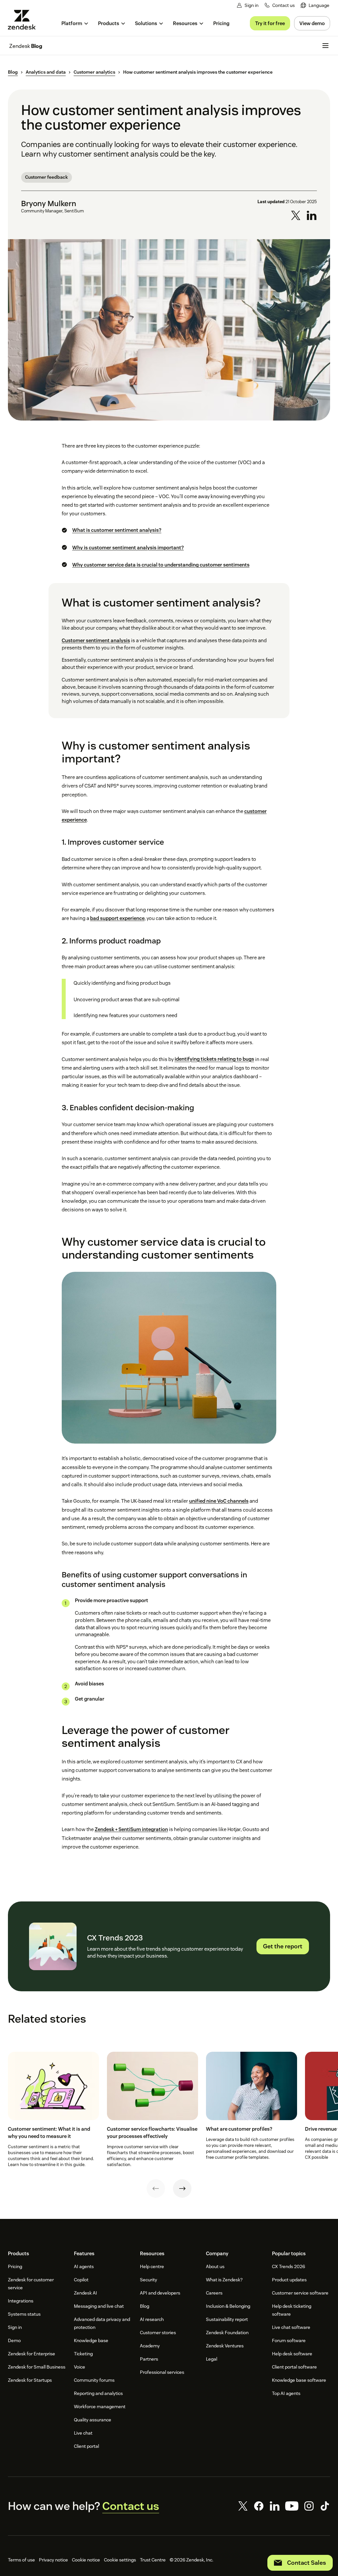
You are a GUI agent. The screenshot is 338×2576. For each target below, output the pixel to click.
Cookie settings (120, 2560)
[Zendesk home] (24, 20)
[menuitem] (315, 5)
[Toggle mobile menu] (325, 46)
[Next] (182, 2189)
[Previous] (156, 2189)
